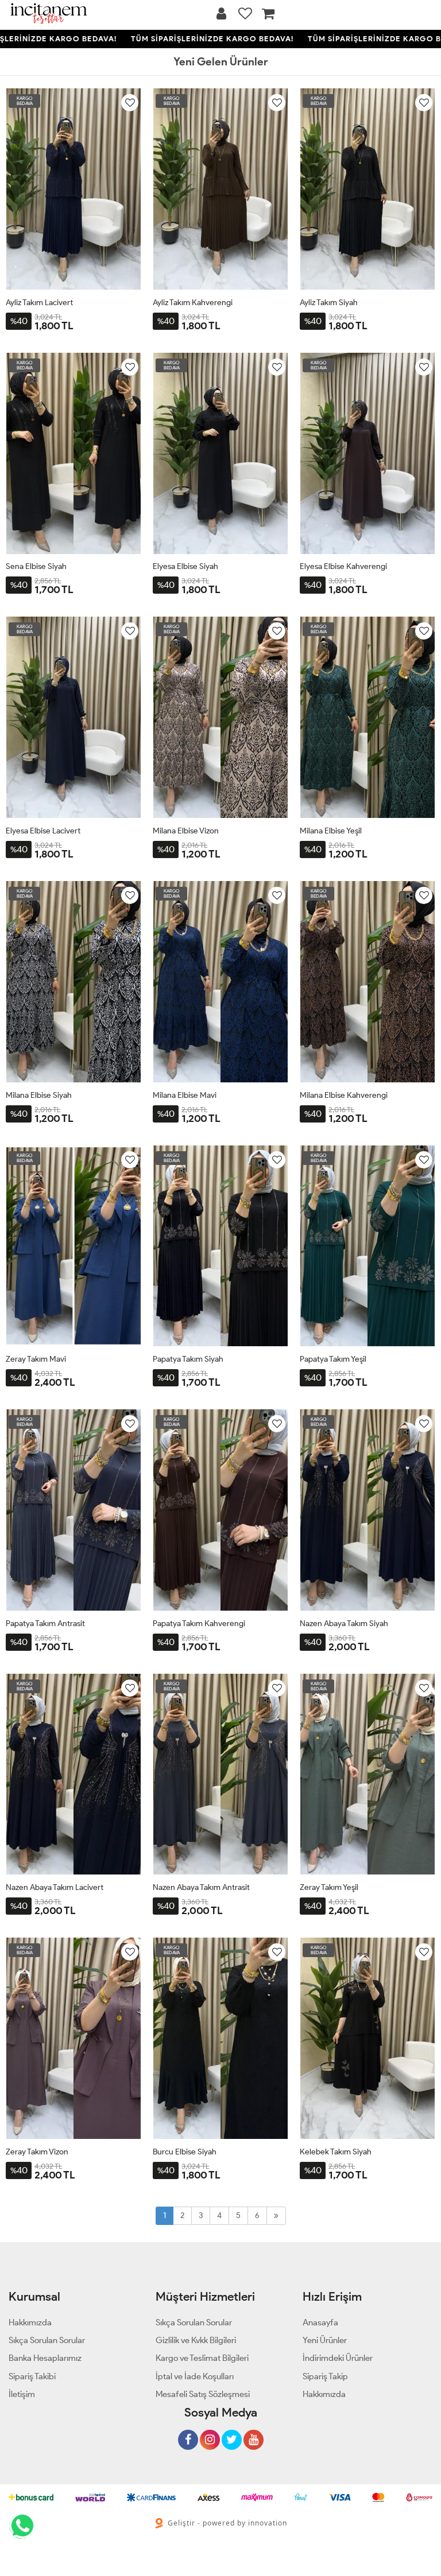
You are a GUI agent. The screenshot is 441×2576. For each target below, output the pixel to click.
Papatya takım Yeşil (333, 1359)
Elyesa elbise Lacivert (43, 831)
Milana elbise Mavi (185, 1095)
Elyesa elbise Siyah (185, 566)
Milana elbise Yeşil (331, 831)
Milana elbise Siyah (39, 1095)
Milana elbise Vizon (186, 831)
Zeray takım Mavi (36, 1359)
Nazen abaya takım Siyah (344, 1624)
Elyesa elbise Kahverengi (343, 566)
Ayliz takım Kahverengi (193, 303)
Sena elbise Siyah (36, 566)
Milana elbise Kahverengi (344, 1095)
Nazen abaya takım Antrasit (201, 1887)
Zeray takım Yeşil (329, 1887)
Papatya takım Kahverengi (199, 1624)
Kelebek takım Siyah (336, 2152)
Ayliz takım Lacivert (39, 303)
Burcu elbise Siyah (185, 2152)
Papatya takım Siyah (188, 1359)
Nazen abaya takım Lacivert (55, 1887)
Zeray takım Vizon (37, 2152)
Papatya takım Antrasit (45, 1624)
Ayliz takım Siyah (329, 303)
